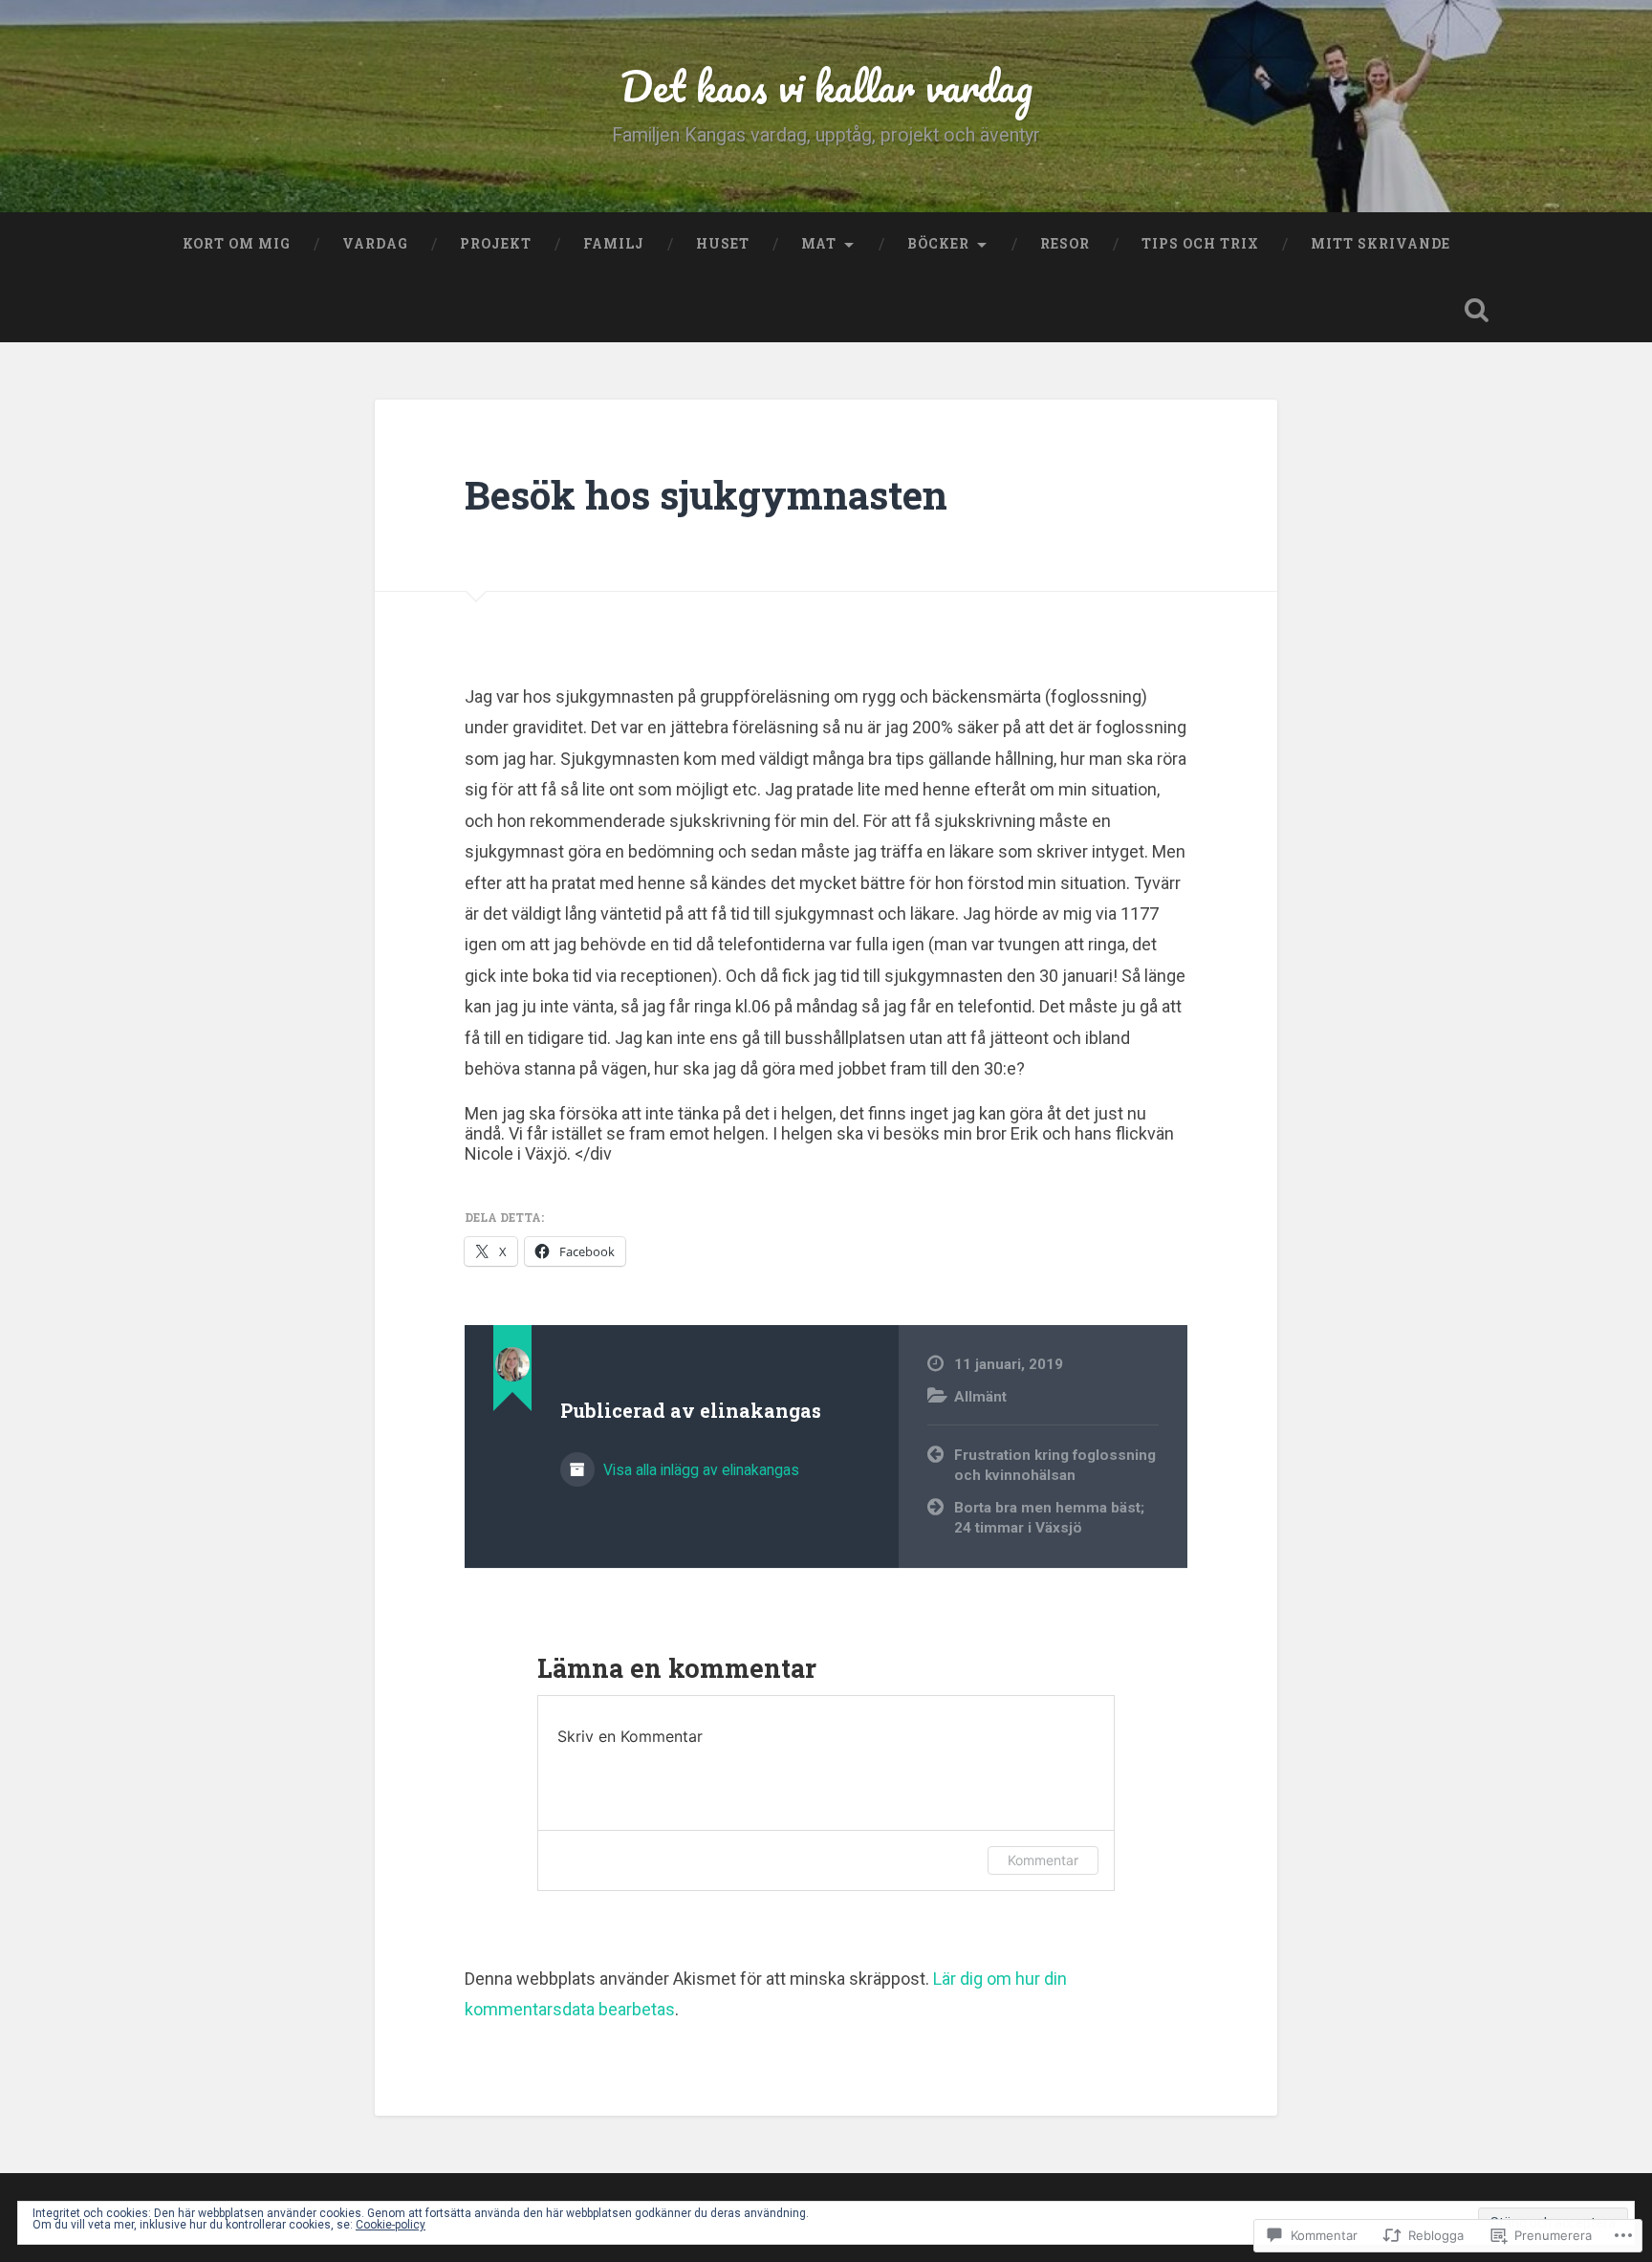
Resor (1065, 244)
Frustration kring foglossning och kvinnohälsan (1055, 1465)
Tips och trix (1200, 244)
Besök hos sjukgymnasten (706, 495)
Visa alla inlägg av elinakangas (699, 1470)
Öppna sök (1476, 310)
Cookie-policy (391, 2225)
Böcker (938, 244)
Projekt (496, 244)
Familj (614, 244)
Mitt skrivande (1380, 244)
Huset (723, 244)
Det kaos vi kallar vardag (826, 86)
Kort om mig (237, 244)
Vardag (375, 244)
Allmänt (980, 1397)
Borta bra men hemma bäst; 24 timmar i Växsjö (1049, 1518)
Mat (819, 244)
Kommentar (1043, 1860)
